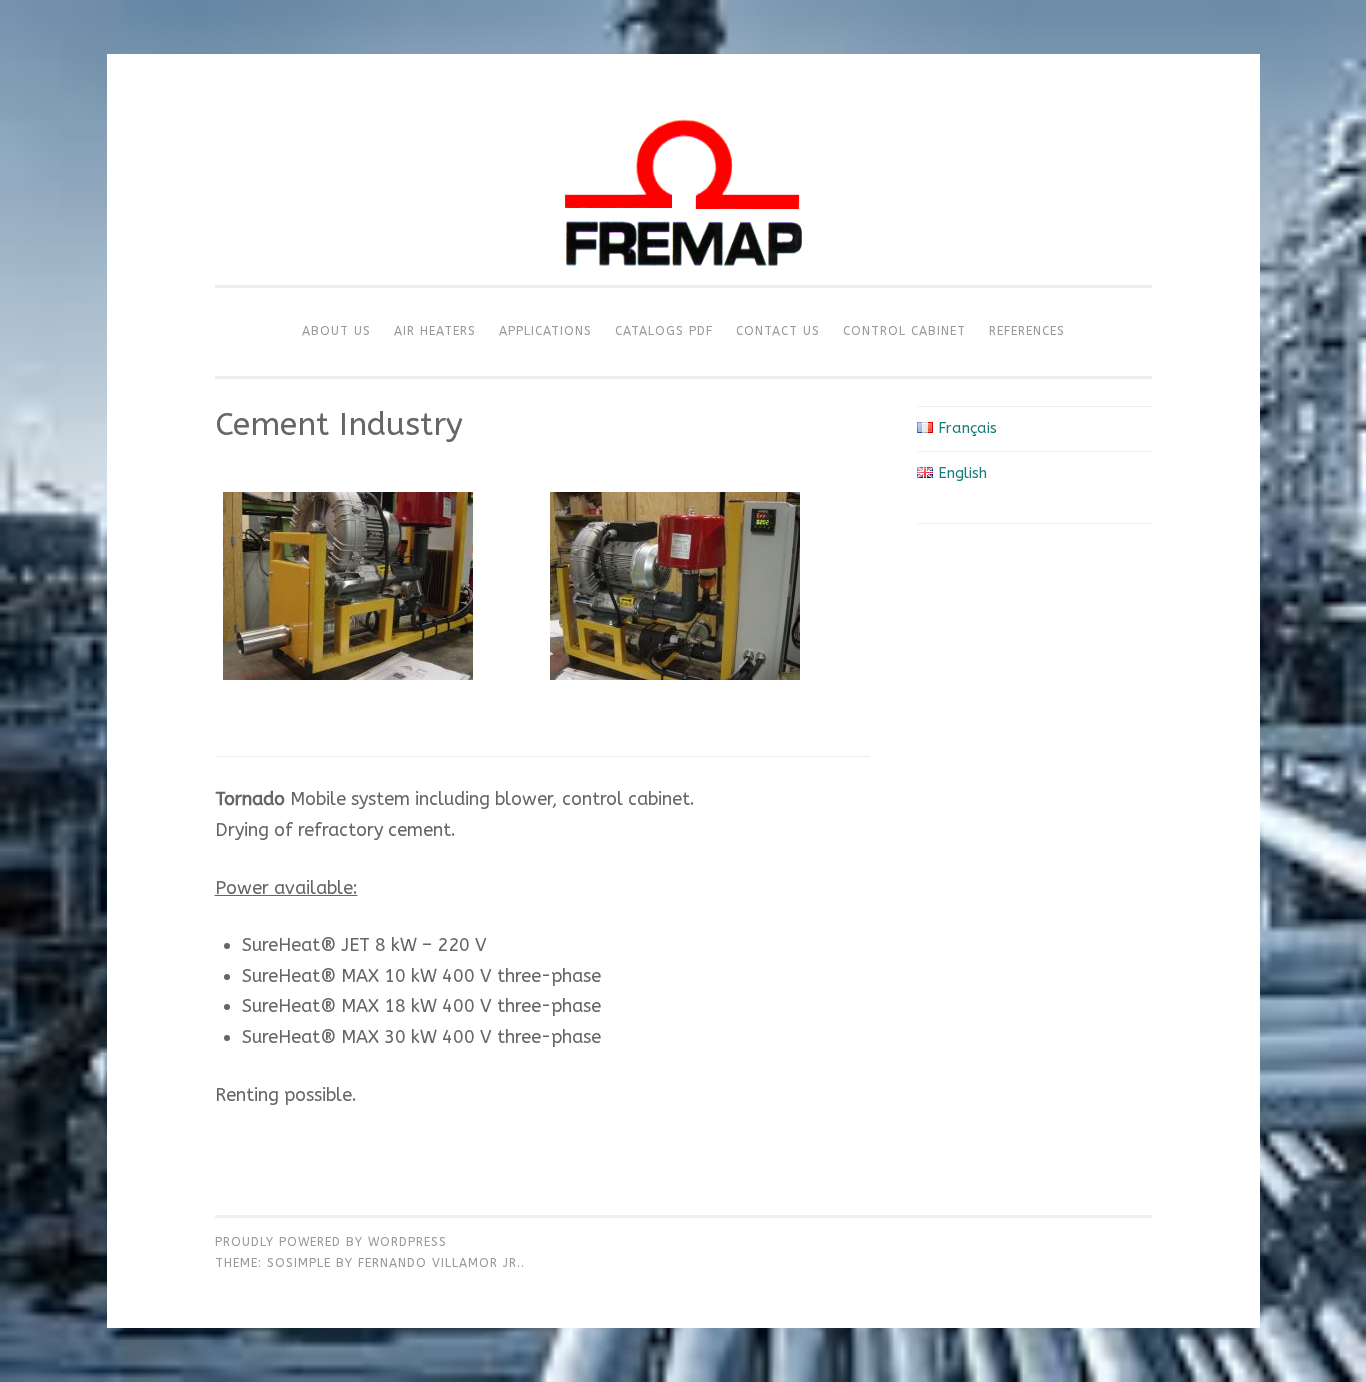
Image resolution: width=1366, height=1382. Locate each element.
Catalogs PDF (664, 331)
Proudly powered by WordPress (331, 1242)
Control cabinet (904, 331)
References (1027, 331)
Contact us (778, 331)
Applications (545, 331)
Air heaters (435, 331)
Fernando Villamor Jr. (439, 1263)
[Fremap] (683, 280)
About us (336, 331)
